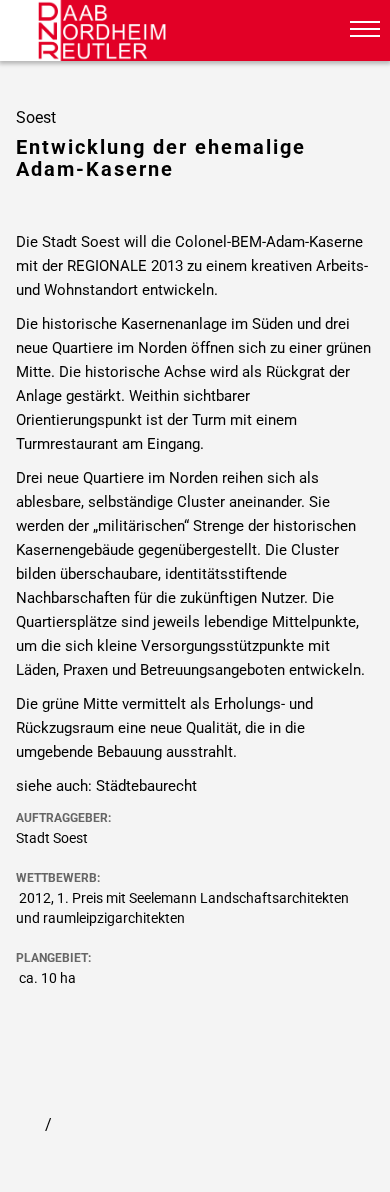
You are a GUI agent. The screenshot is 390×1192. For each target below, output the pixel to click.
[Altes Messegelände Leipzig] (25, 1125)
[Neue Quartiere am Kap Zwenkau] (71, 1125)
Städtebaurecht (146, 786)
